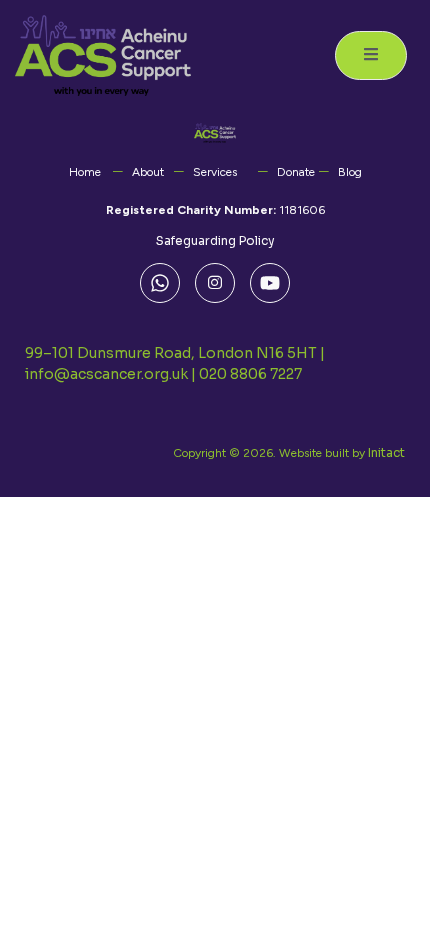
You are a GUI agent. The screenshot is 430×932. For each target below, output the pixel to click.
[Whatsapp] (160, 283)
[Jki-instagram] (215, 283)
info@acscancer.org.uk (106, 374)
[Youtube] (270, 283)
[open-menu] (371, 55)
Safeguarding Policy (215, 240)
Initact (386, 452)
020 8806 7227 (250, 374)
